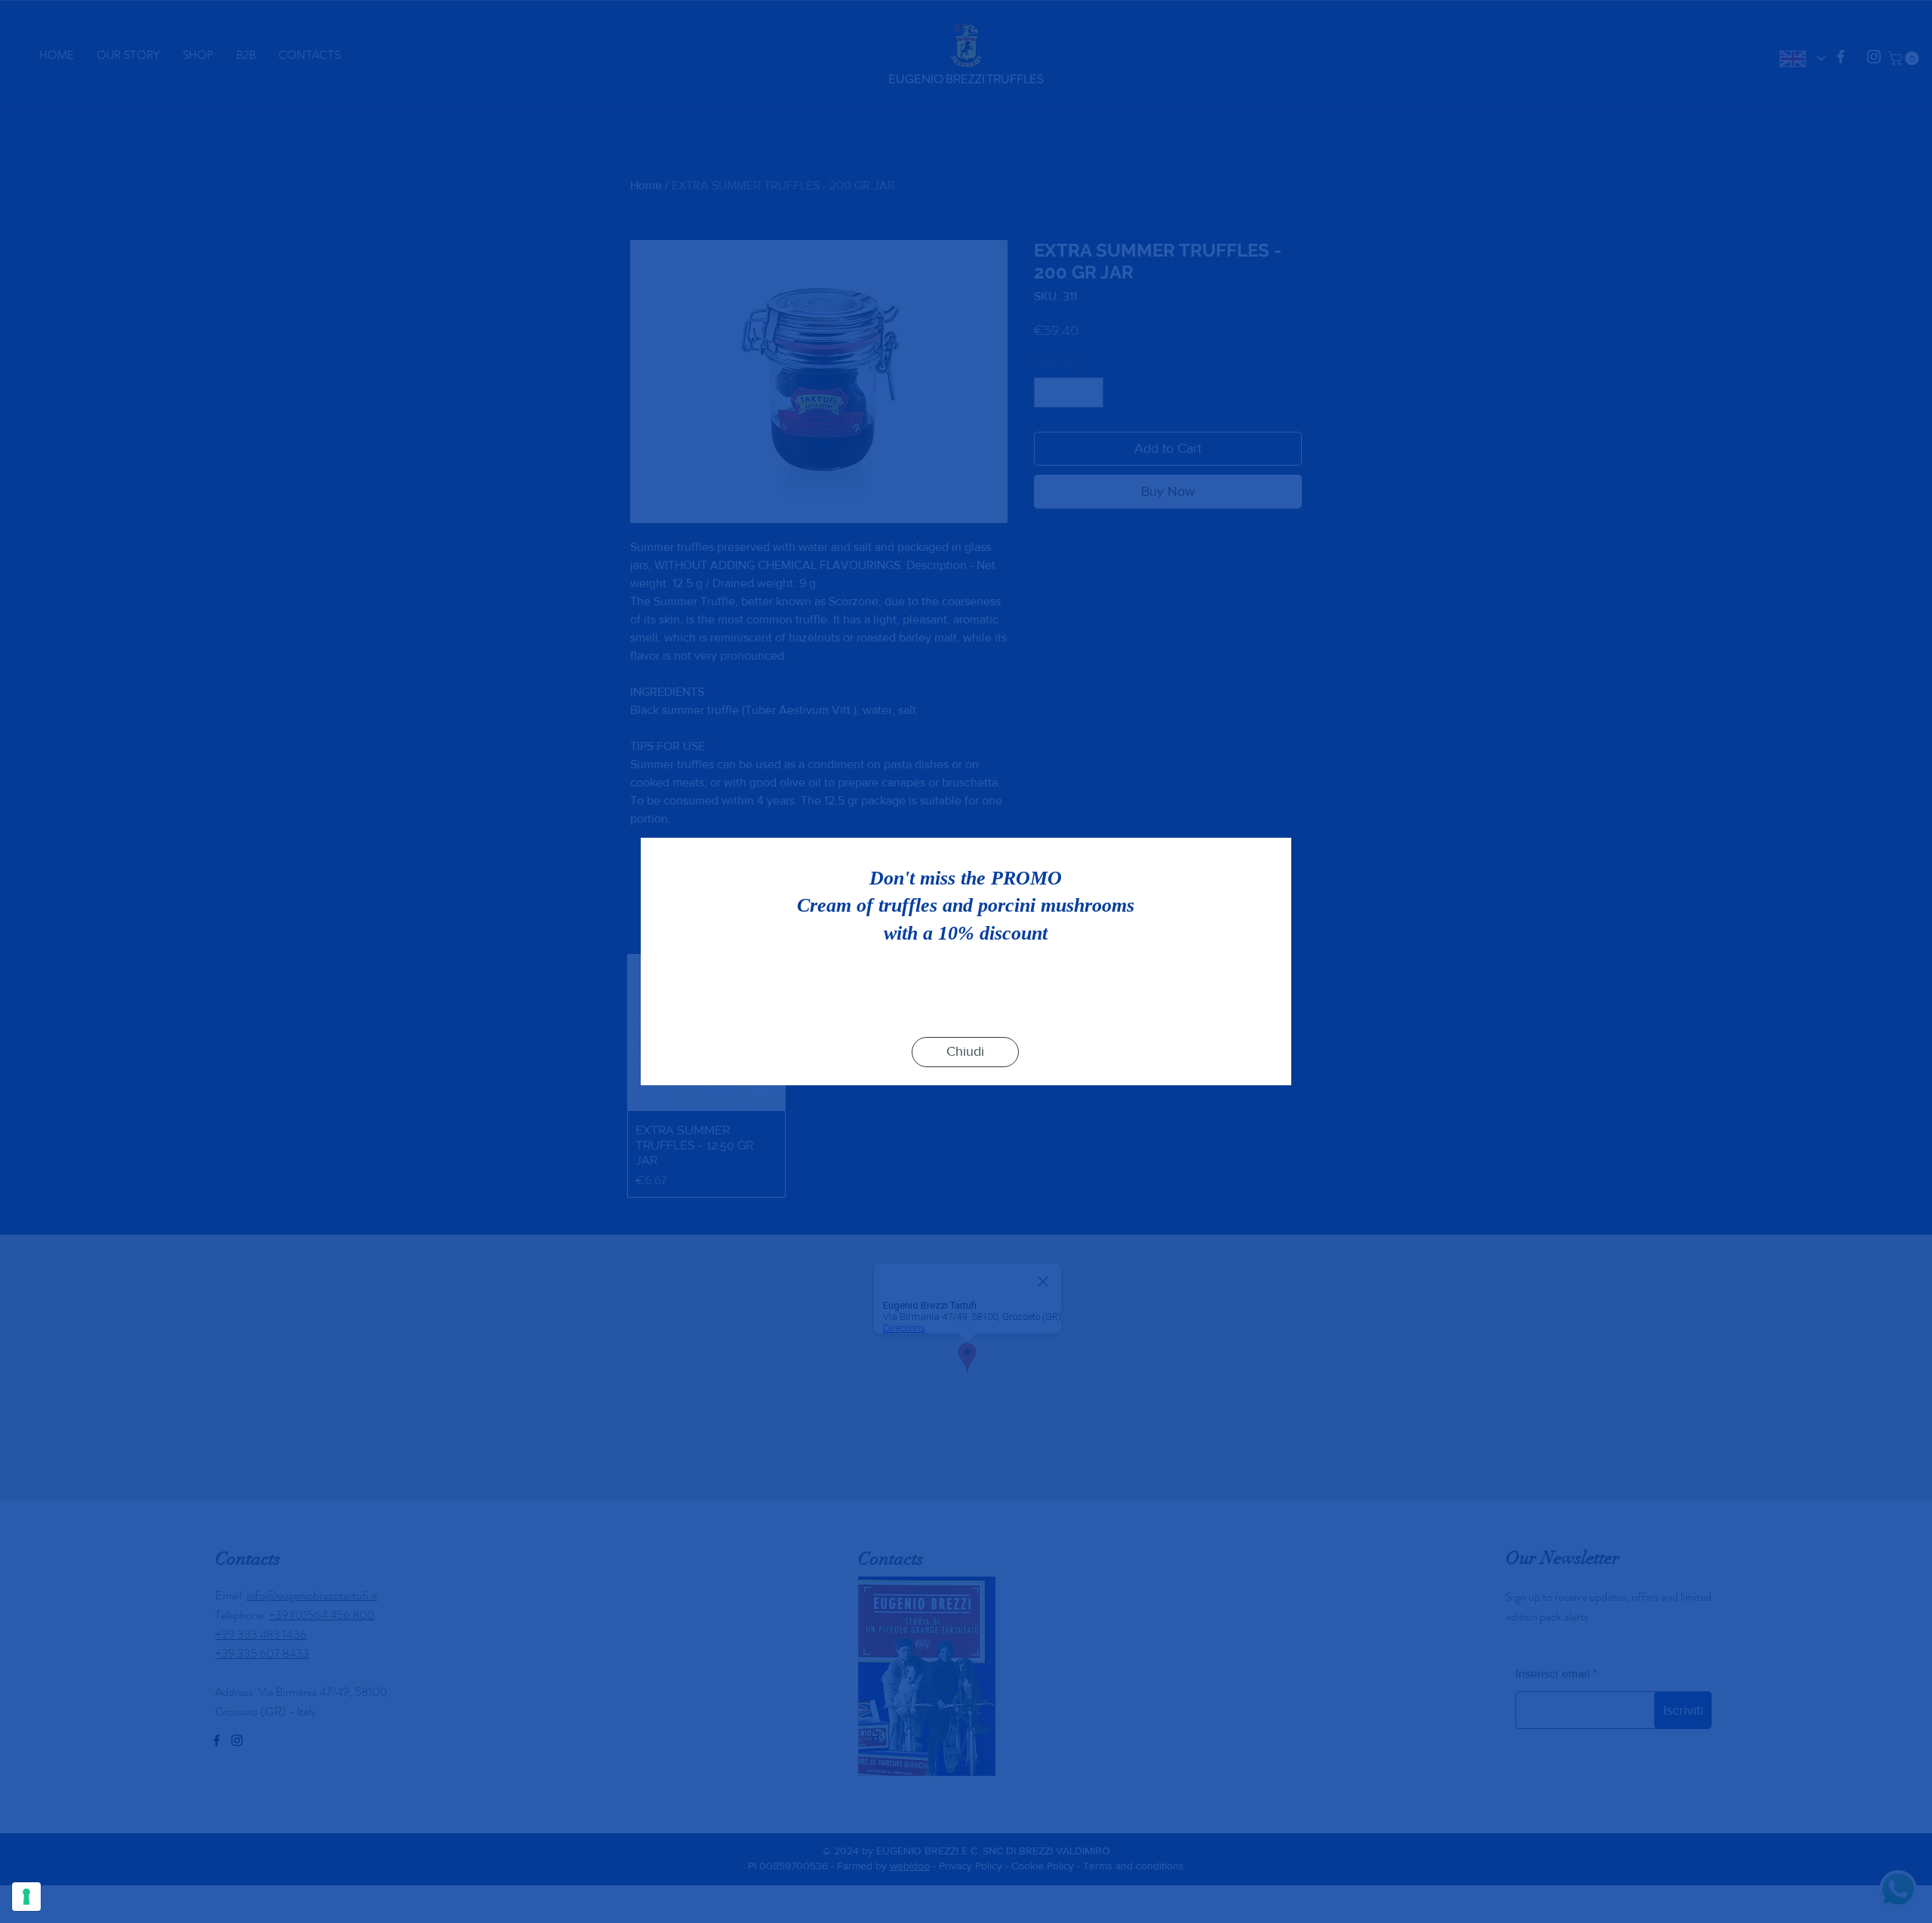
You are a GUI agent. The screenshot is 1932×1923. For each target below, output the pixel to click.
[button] (965, 1052)
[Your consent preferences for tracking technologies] (26, 1897)
